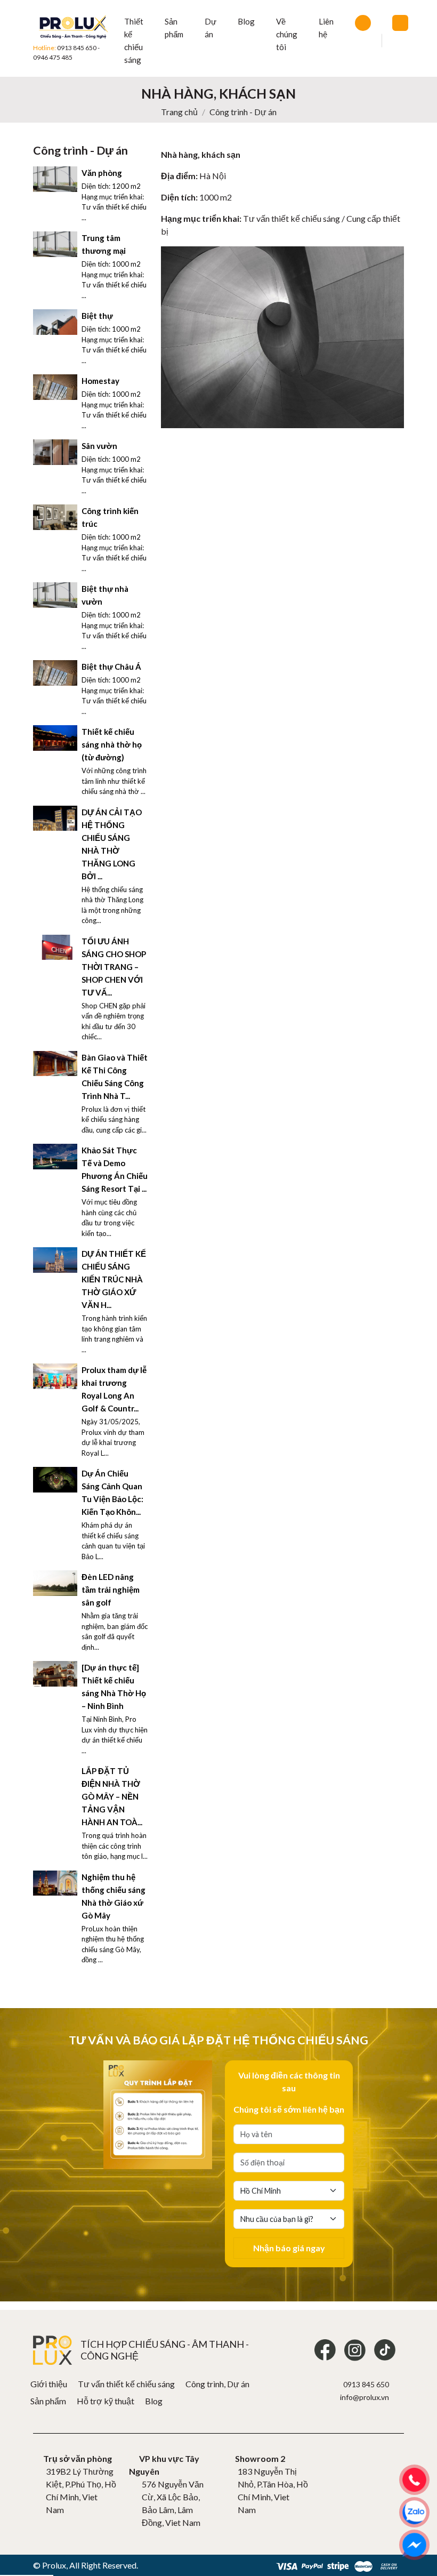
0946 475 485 (53, 57)
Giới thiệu (49, 2384)
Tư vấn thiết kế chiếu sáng (126, 2384)
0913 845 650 (77, 48)
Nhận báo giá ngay (289, 2248)
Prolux (54, 2565)
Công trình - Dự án (243, 112)
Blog (246, 21)
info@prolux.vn (365, 2397)
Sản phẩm (48, 2401)
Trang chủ (179, 112)
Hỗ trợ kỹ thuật (106, 2401)
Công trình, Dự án (217, 2384)
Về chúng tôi (287, 34)
